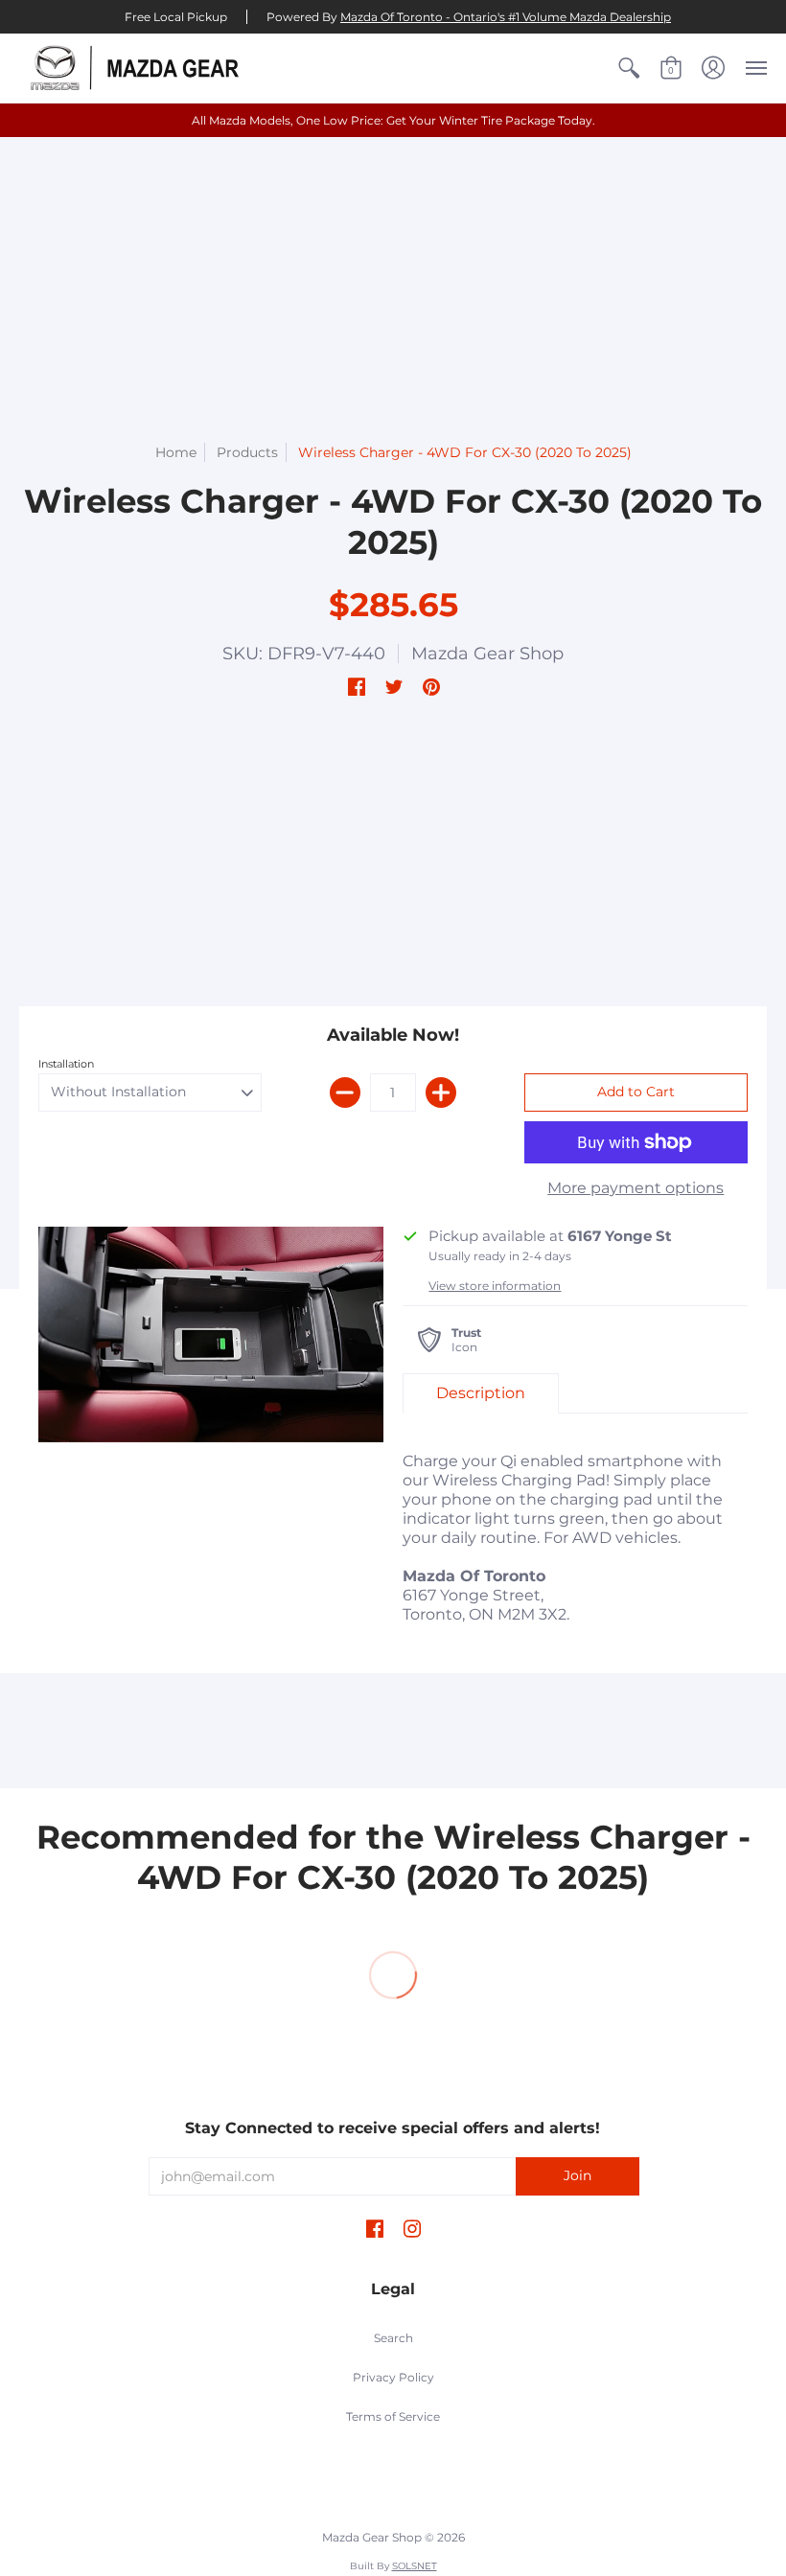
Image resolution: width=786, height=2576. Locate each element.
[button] (629, 68)
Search (393, 2338)
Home (176, 452)
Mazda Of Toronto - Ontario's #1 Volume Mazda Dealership (506, 17)
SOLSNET (415, 2566)
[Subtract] (345, 1092)
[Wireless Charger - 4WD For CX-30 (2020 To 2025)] (211, 1334)
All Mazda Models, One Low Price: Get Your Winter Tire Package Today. (393, 120)
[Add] (441, 1092)
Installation (66, 1064)
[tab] (481, 1393)
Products (247, 452)
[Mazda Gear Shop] (139, 68)
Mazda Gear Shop (487, 654)
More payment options (636, 1188)
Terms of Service (393, 2416)
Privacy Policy (393, 2377)
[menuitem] (629, 68)
